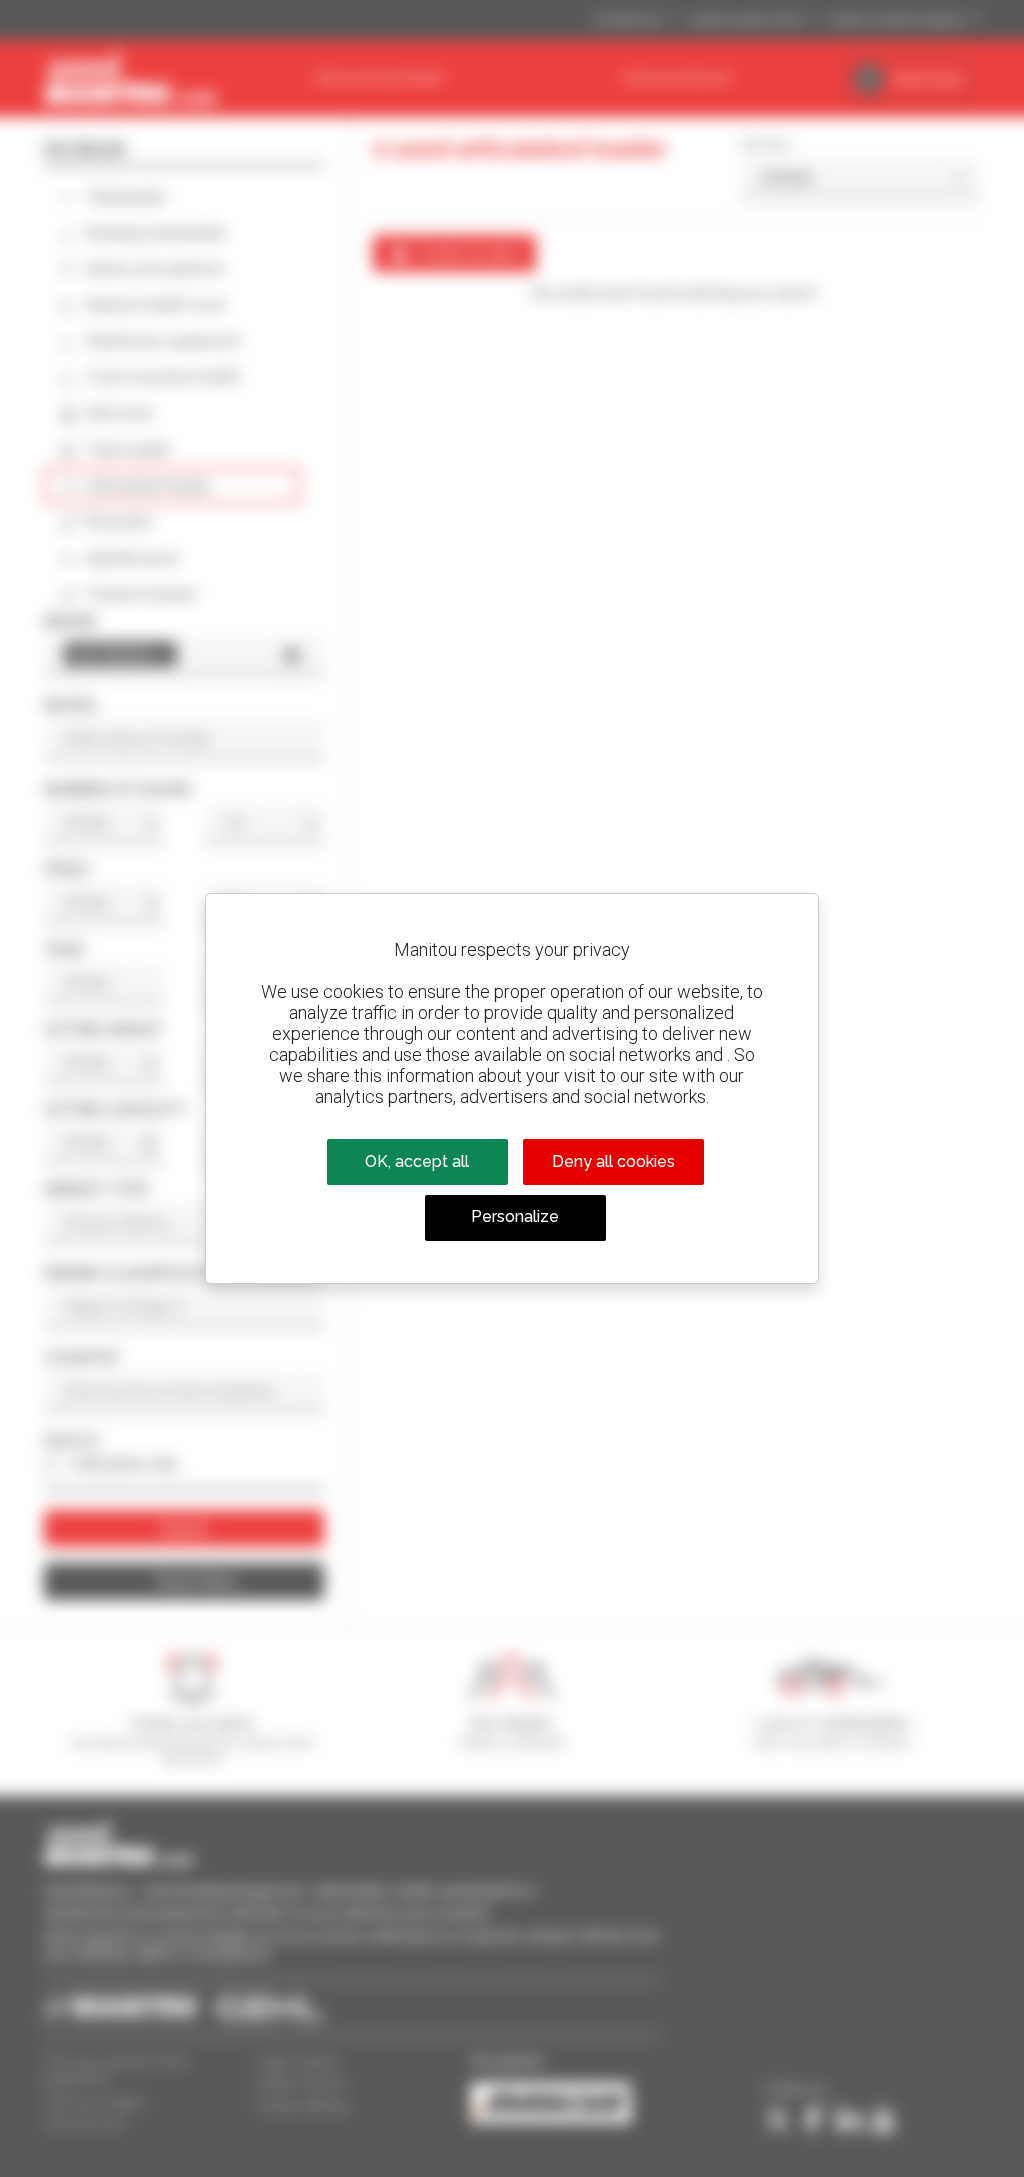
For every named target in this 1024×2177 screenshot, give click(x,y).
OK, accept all (417, 1161)
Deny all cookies (613, 1161)
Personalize (515, 1216)
